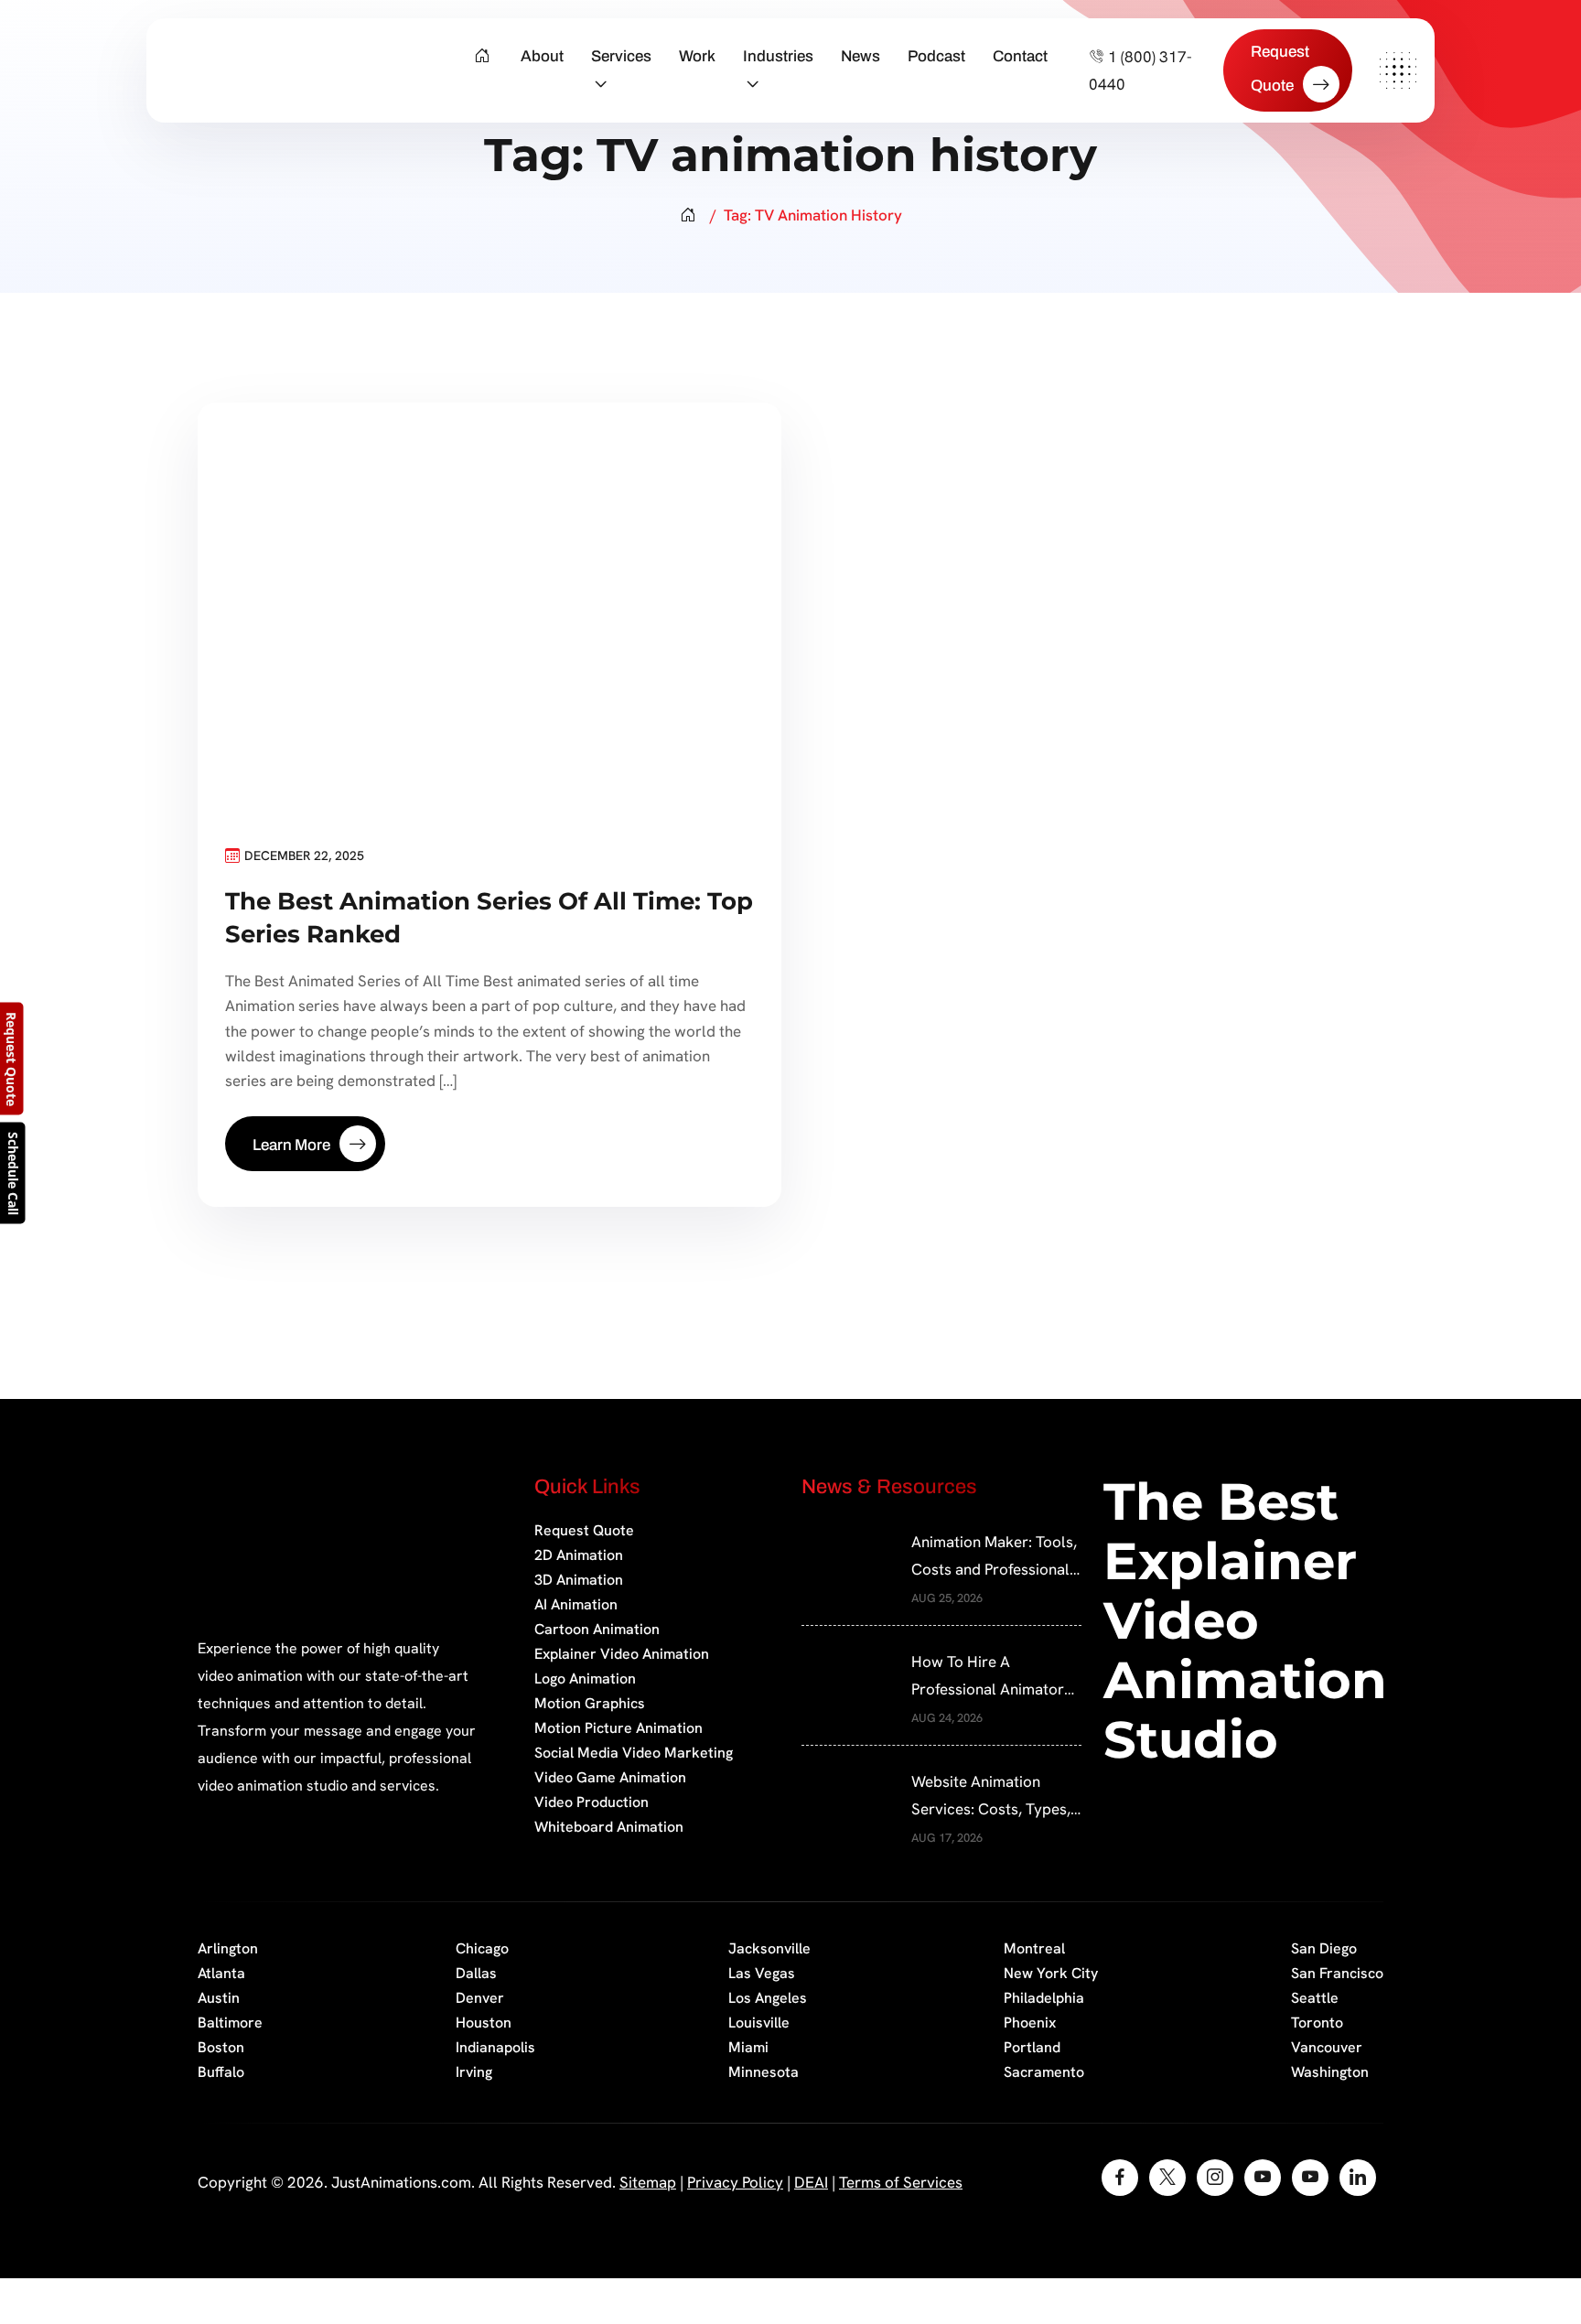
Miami (748, 2047)
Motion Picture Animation (618, 1728)
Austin (219, 1998)
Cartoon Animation (597, 1629)
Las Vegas (762, 1973)
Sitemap (648, 2182)
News (860, 56)
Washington (1330, 2072)
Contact (1020, 56)
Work (697, 56)
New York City (1051, 1973)
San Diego (1324, 1948)
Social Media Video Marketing (634, 1753)
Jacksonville (769, 1948)
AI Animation (576, 1604)
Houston (484, 2023)
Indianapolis (495, 2047)
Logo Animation (585, 1678)
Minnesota (764, 2072)
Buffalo (221, 2072)
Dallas (476, 1973)
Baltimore (230, 2023)
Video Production (592, 1802)
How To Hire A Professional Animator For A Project (988, 1677)
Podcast (936, 56)
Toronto (1317, 2023)
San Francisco (1337, 1973)
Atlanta (221, 1973)
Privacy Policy (735, 2182)
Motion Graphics (590, 1703)
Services (621, 56)
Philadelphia (1044, 1998)
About (542, 56)
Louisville (759, 2023)
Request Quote (584, 1530)
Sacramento (1044, 2072)
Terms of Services (901, 2182)
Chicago (482, 1948)
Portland (1032, 2047)
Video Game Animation (610, 1777)
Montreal (1034, 1948)
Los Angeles (768, 1998)
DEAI (811, 2182)
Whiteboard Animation (609, 1827)
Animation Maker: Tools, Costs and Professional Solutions (994, 1557)
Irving (474, 2072)
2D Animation (579, 1555)
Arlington (228, 1948)
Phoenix (1030, 2023)
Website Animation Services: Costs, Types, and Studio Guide (991, 1797)
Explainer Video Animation (622, 1654)
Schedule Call (13, 1173)
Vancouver (1327, 2047)
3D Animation (579, 1580)
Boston (221, 2047)
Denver (480, 1998)
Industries (778, 56)
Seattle (1315, 1998)
